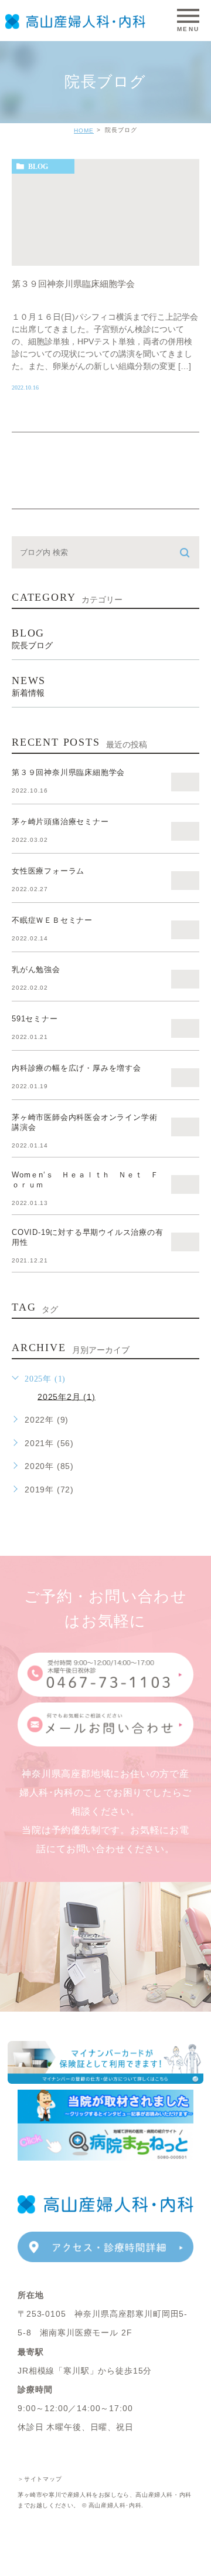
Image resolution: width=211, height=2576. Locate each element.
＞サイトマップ (40, 2478)
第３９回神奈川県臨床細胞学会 (73, 284)
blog (38, 167)
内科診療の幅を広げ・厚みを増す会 (76, 1068)
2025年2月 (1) (67, 1396)
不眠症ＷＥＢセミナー (52, 920)
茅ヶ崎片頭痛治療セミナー (60, 822)
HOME (84, 131)
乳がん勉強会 (36, 969)
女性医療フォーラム (48, 871)
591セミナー (35, 1019)
